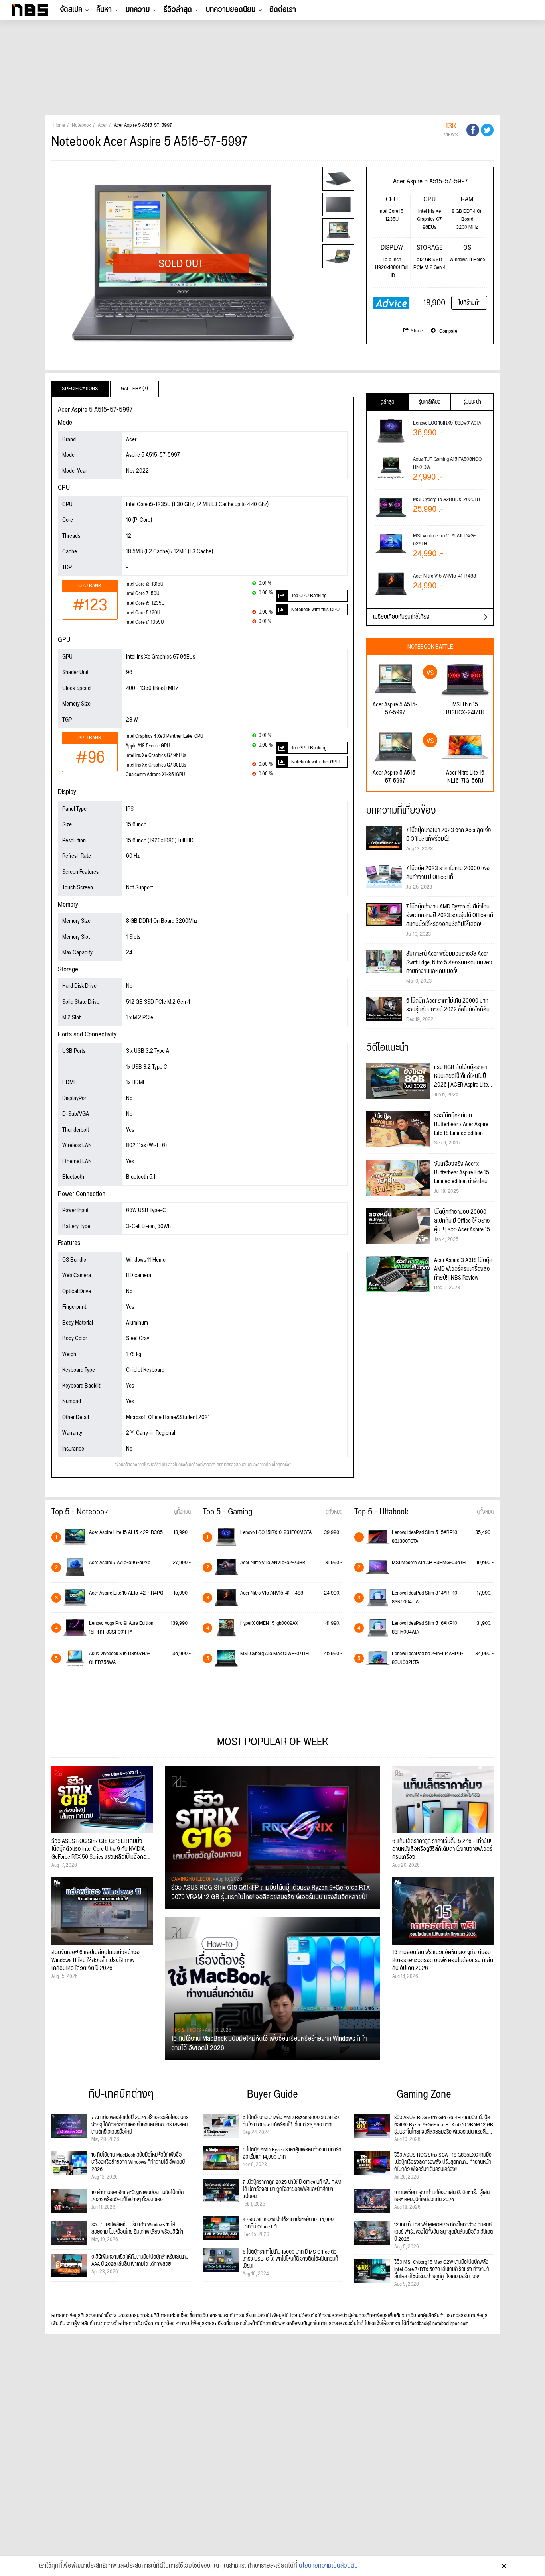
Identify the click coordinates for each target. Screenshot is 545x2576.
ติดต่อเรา (283, 10)
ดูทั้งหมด (182, 1512)
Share (417, 331)
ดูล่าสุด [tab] (387, 402)
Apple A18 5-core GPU (148, 746)
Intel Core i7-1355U (145, 622)
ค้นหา (104, 10)
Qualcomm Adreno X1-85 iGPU (155, 775)
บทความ (138, 10)
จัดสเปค (71, 10)
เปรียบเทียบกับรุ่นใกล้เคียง (401, 617)
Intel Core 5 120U (143, 613)
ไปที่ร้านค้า (469, 303)
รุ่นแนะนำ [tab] (472, 402)
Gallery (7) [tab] (134, 389)
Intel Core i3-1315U (144, 584)
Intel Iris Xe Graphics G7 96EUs (156, 756)
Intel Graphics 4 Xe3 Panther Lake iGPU (164, 736)
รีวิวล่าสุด (178, 10)
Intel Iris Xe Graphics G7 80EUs (156, 765)
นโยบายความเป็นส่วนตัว (328, 2566)
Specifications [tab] (80, 389)
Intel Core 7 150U (142, 594)
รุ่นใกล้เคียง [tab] (429, 402)
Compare (448, 331)
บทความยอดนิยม (231, 10)
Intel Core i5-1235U (145, 603)
